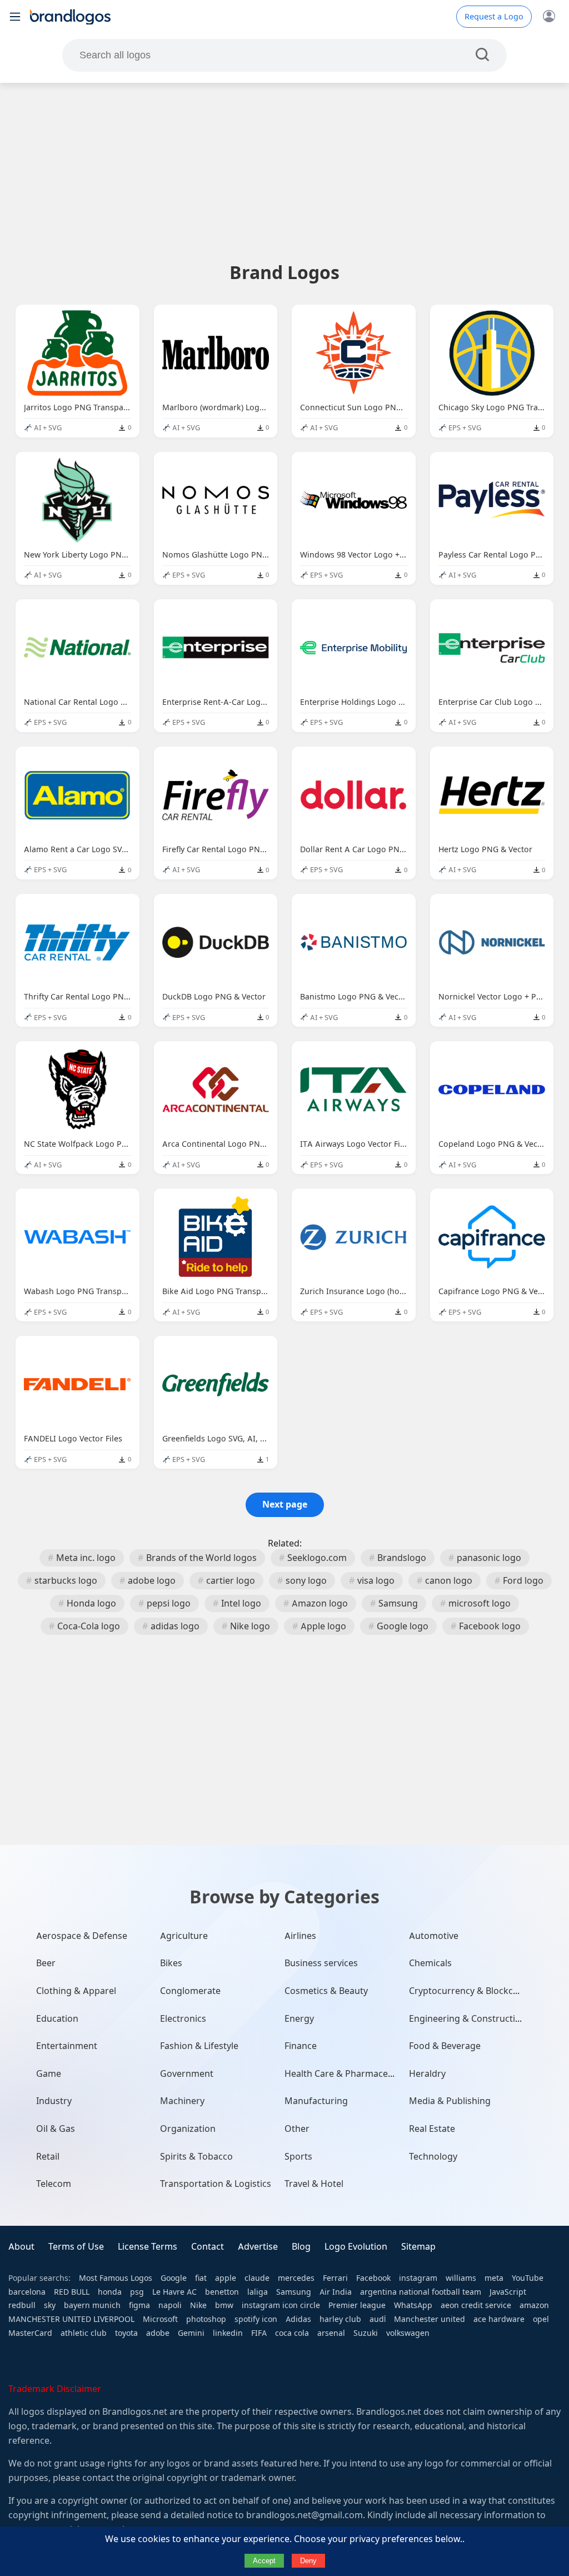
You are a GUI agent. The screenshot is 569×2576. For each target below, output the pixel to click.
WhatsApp (413, 2305)
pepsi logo (169, 1603)
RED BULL (72, 2292)
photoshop (206, 2319)
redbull (22, 2305)
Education (57, 2019)
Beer (46, 1963)
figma (139, 2305)
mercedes (296, 2278)
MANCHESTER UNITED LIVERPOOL (71, 2319)
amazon (534, 2305)
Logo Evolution (356, 2247)
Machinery (182, 2101)
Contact (208, 2247)
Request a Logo (494, 17)
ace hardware (499, 2319)
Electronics (183, 2019)
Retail (48, 2157)
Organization (188, 2129)
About (21, 2247)
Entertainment (67, 2046)
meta (494, 2278)
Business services (321, 1963)
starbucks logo (66, 1581)
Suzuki (366, 2333)
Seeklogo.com (317, 1558)
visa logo (376, 1581)
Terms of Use (76, 2247)
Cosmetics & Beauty (326, 1991)
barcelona (27, 2292)
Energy (299, 2019)
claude (257, 2278)
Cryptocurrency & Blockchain (470, 1991)
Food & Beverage (445, 2046)
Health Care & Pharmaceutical (348, 2074)
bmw (224, 2305)
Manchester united (430, 2319)
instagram (418, 2278)
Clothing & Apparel (76, 1991)
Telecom (54, 2184)
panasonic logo (489, 1558)
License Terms (148, 2247)
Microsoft (160, 2319)
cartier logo (231, 1581)
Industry (54, 2101)
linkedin (228, 2333)
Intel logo (241, 1603)
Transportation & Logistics (216, 2184)
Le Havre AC (174, 2292)
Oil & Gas (56, 2129)
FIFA (259, 2333)
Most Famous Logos (116, 2278)
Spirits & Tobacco (196, 2157)
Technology (433, 2157)
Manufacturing (316, 2101)
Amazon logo (320, 1603)
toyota (126, 2333)
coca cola (292, 2333)
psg (137, 2292)
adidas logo (175, 1626)
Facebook (373, 2278)
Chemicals (430, 1963)
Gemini (191, 2333)
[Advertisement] (284, 172)
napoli (170, 2305)
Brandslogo (402, 1558)
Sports (298, 2157)
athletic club (84, 2333)
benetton (222, 2292)
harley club (340, 2319)
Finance (301, 2046)
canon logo (449, 1581)
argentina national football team (421, 2292)
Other (297, 2129)
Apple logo (323, 1626)
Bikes (171, 1963)
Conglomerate (190, 1991)
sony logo (306, 1581)
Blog (301, 2247)
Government (187, 2074)
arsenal (331, 2333)
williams (461, 2278)
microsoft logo (480, 1603)
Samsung (398, 1603)
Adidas (298, 2319)
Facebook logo (490, 1626)
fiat (201, 2278)
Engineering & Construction (468, 2019)
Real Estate (432, 2129)
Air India (336, 2292)
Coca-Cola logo (89, 1626)
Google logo (403, 1626)
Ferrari (335, 2278)
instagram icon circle (281, 2305)
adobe (158, 2333)
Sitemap (418, 2247)
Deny (308, 2561)
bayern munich (92, 2305)
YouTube (528, 2278)
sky (50, 2305)
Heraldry (427, 2074)
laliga (258, 2292)
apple (226, 2278)
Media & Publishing (450, 2101)
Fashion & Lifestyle (199, 2046)
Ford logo (523, 1581)
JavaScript (508, 2292)
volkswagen (408, 2333)
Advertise (258, 2247)
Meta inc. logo (86, 1558)
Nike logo (250, 1626)
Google (174, 2278)
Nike (198, 2305)
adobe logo (152, 1581)
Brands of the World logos (201, 1558)
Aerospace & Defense (82, 1936)
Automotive (434, 1936)
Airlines (300, 1936)
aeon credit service (476, 2305)
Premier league (357, 2305)
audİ (378, 2319)
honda (110, 2292)
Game (49, 2074)
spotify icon (256, 2319)
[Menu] (15, 17)
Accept (264, 2561)
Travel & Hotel (314, 2184)
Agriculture (184, 1936)
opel (541, 2319)
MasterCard (30, 2333)
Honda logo (91, 1603)
